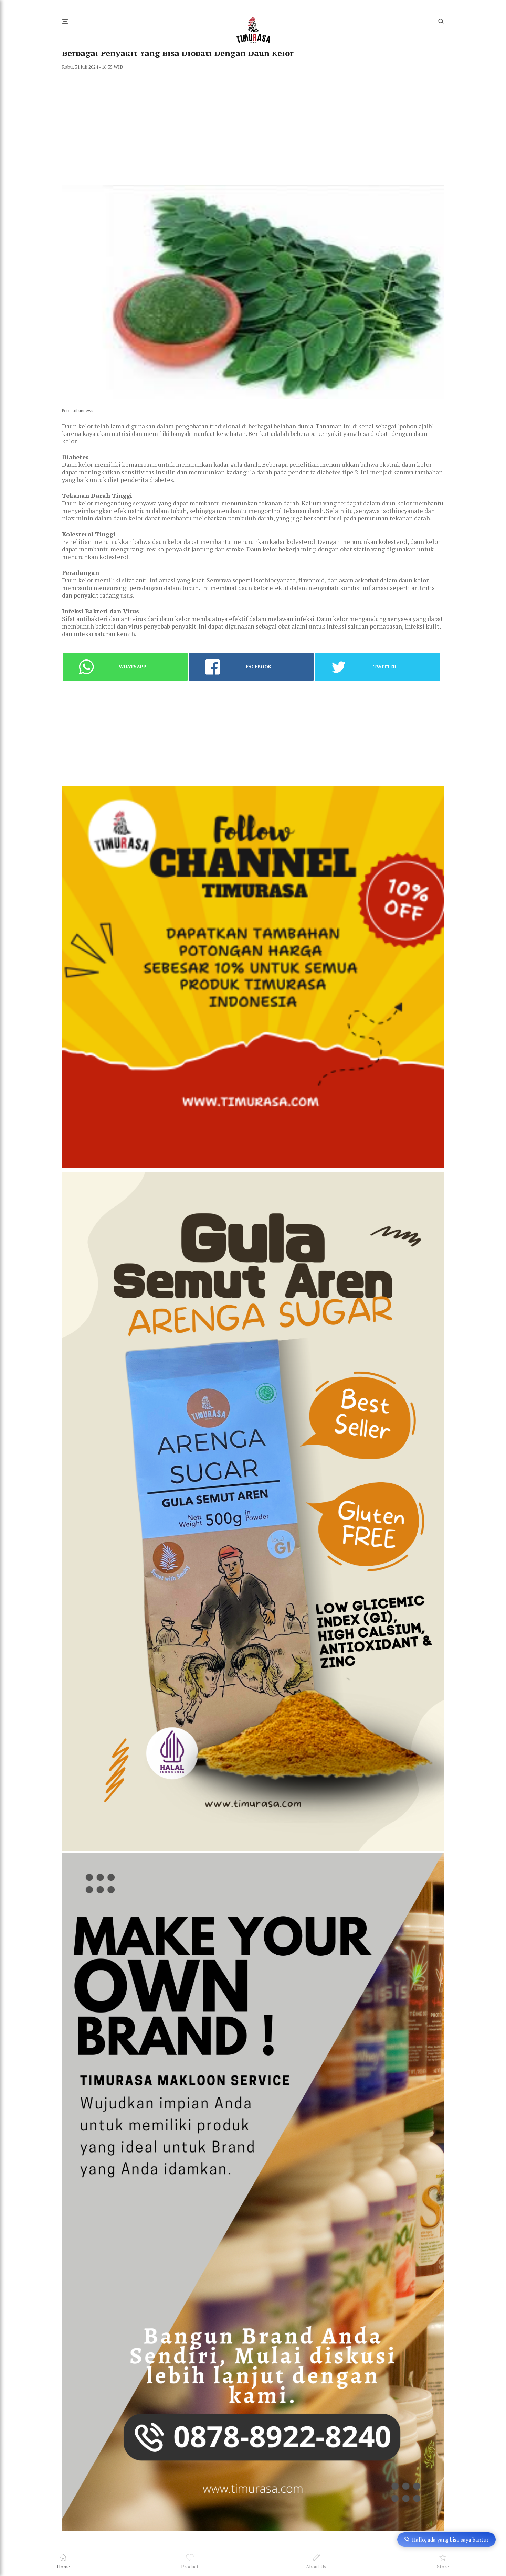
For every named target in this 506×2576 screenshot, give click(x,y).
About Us (316, 2567)
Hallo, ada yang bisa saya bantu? (450, 2540)
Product (190, 2567)
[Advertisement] (253, 127)
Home (63, 2567)
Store (443, 2567)
